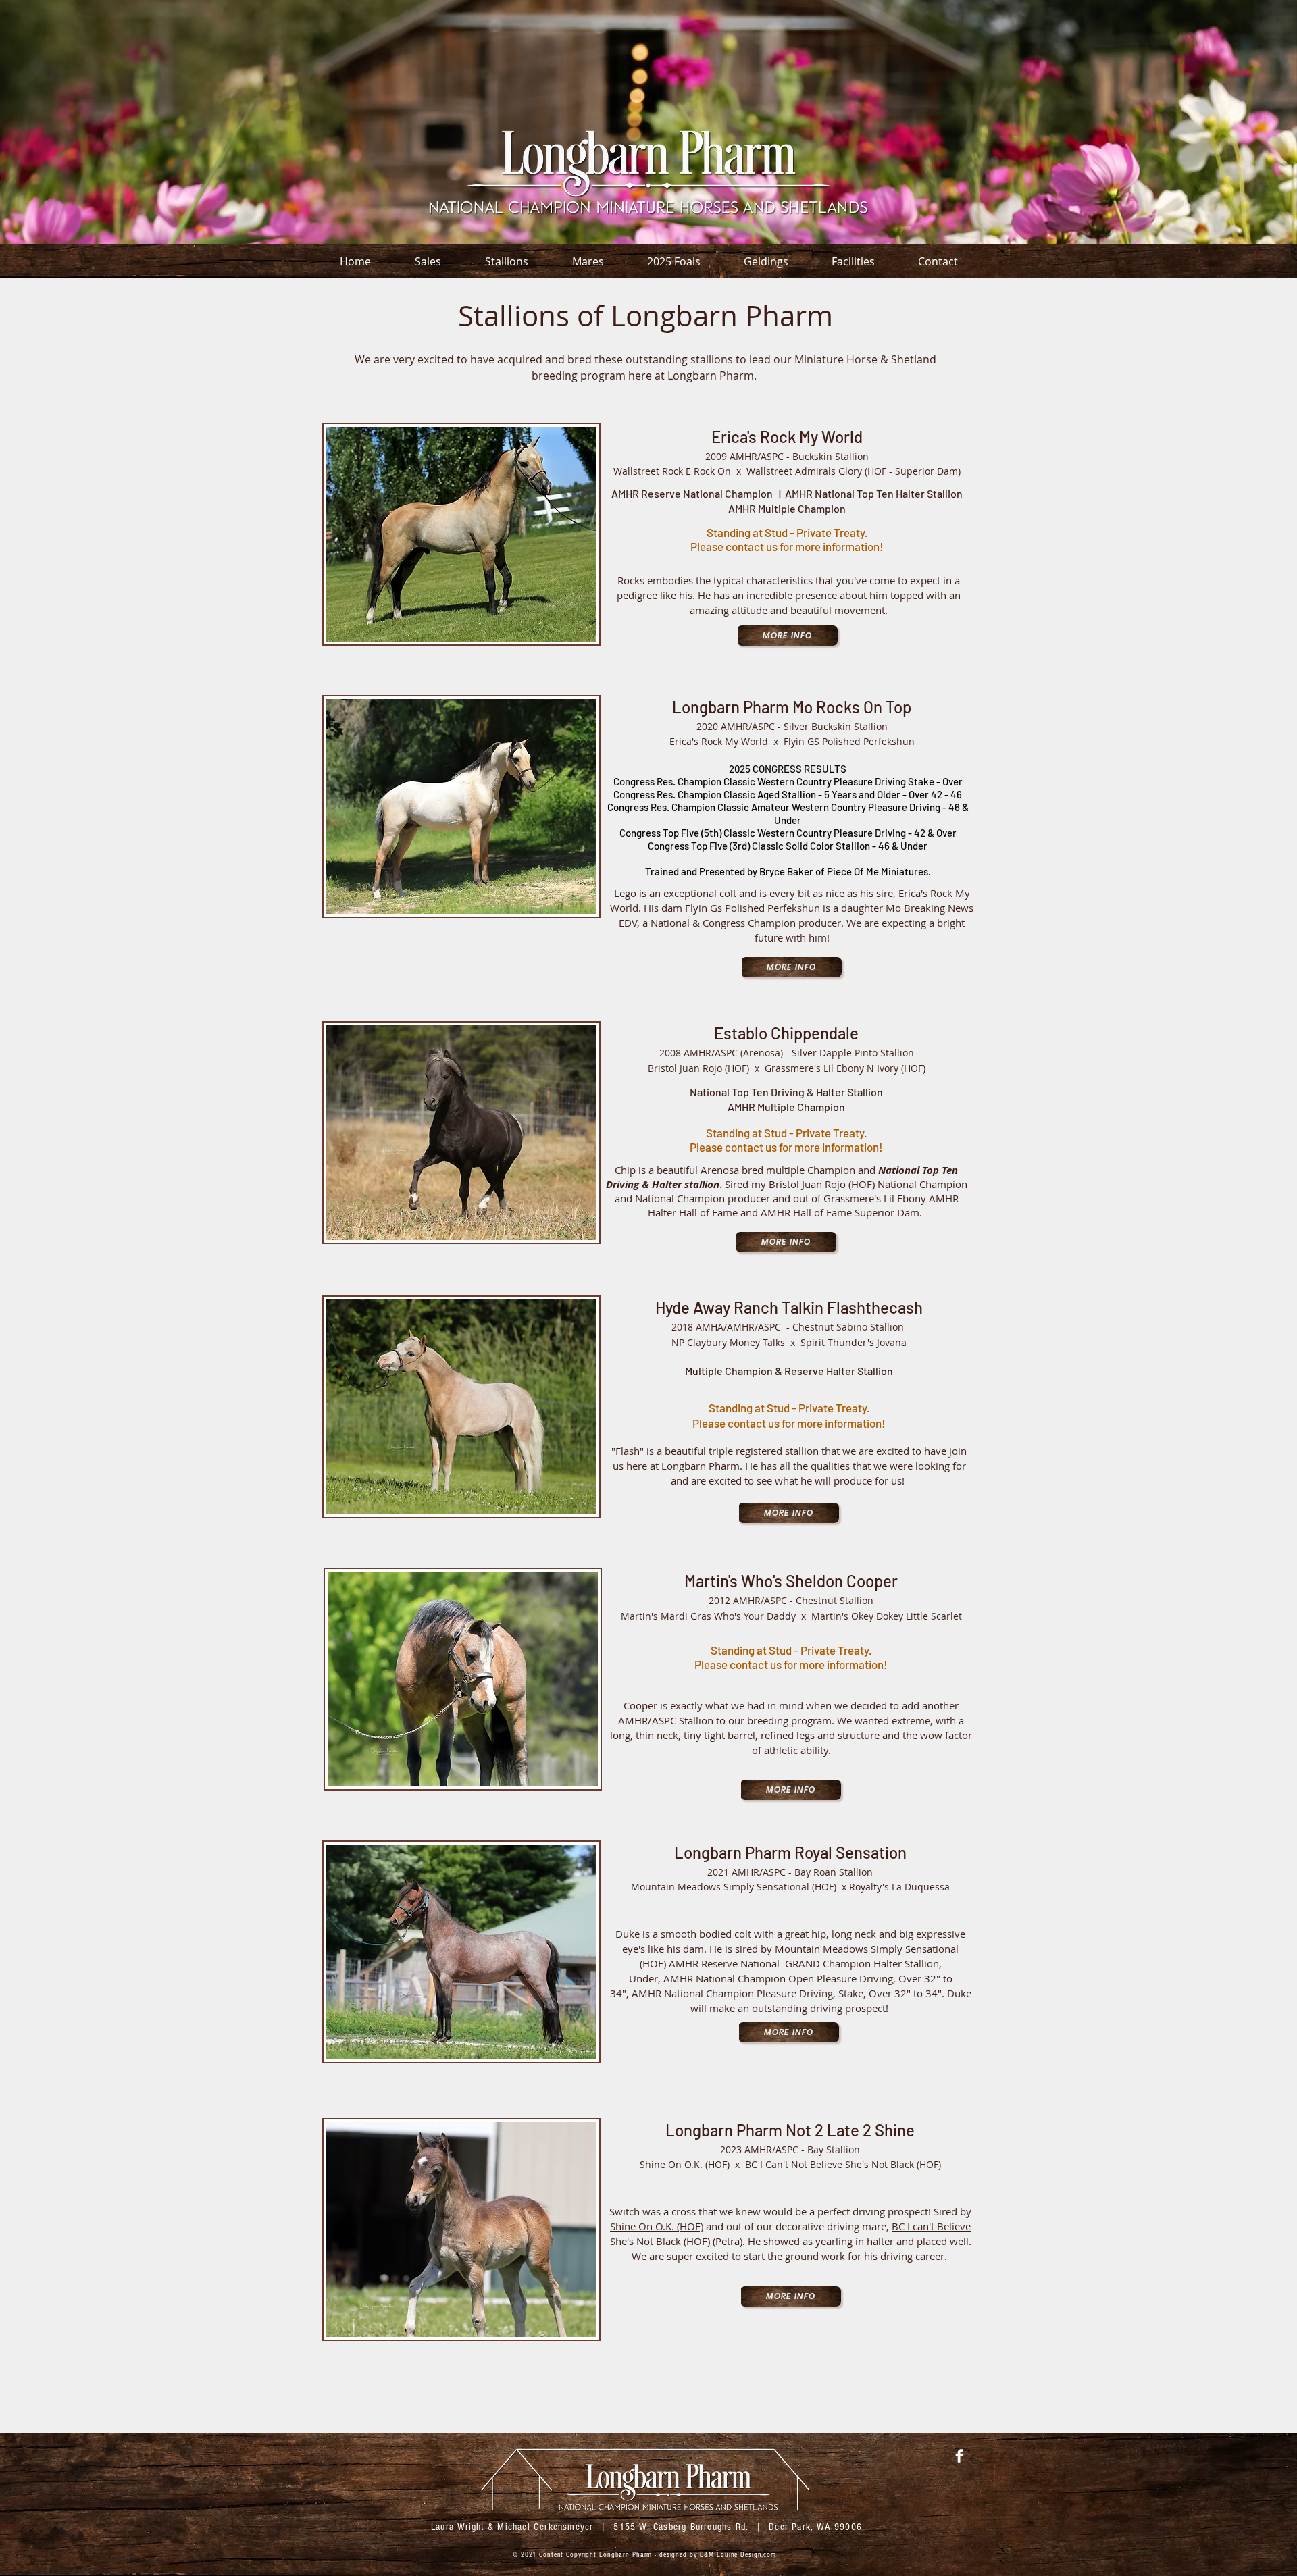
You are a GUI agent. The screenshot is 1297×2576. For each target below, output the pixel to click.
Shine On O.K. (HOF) (657, 2226)
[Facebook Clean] (959, 2456)
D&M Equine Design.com (737, 2555)
